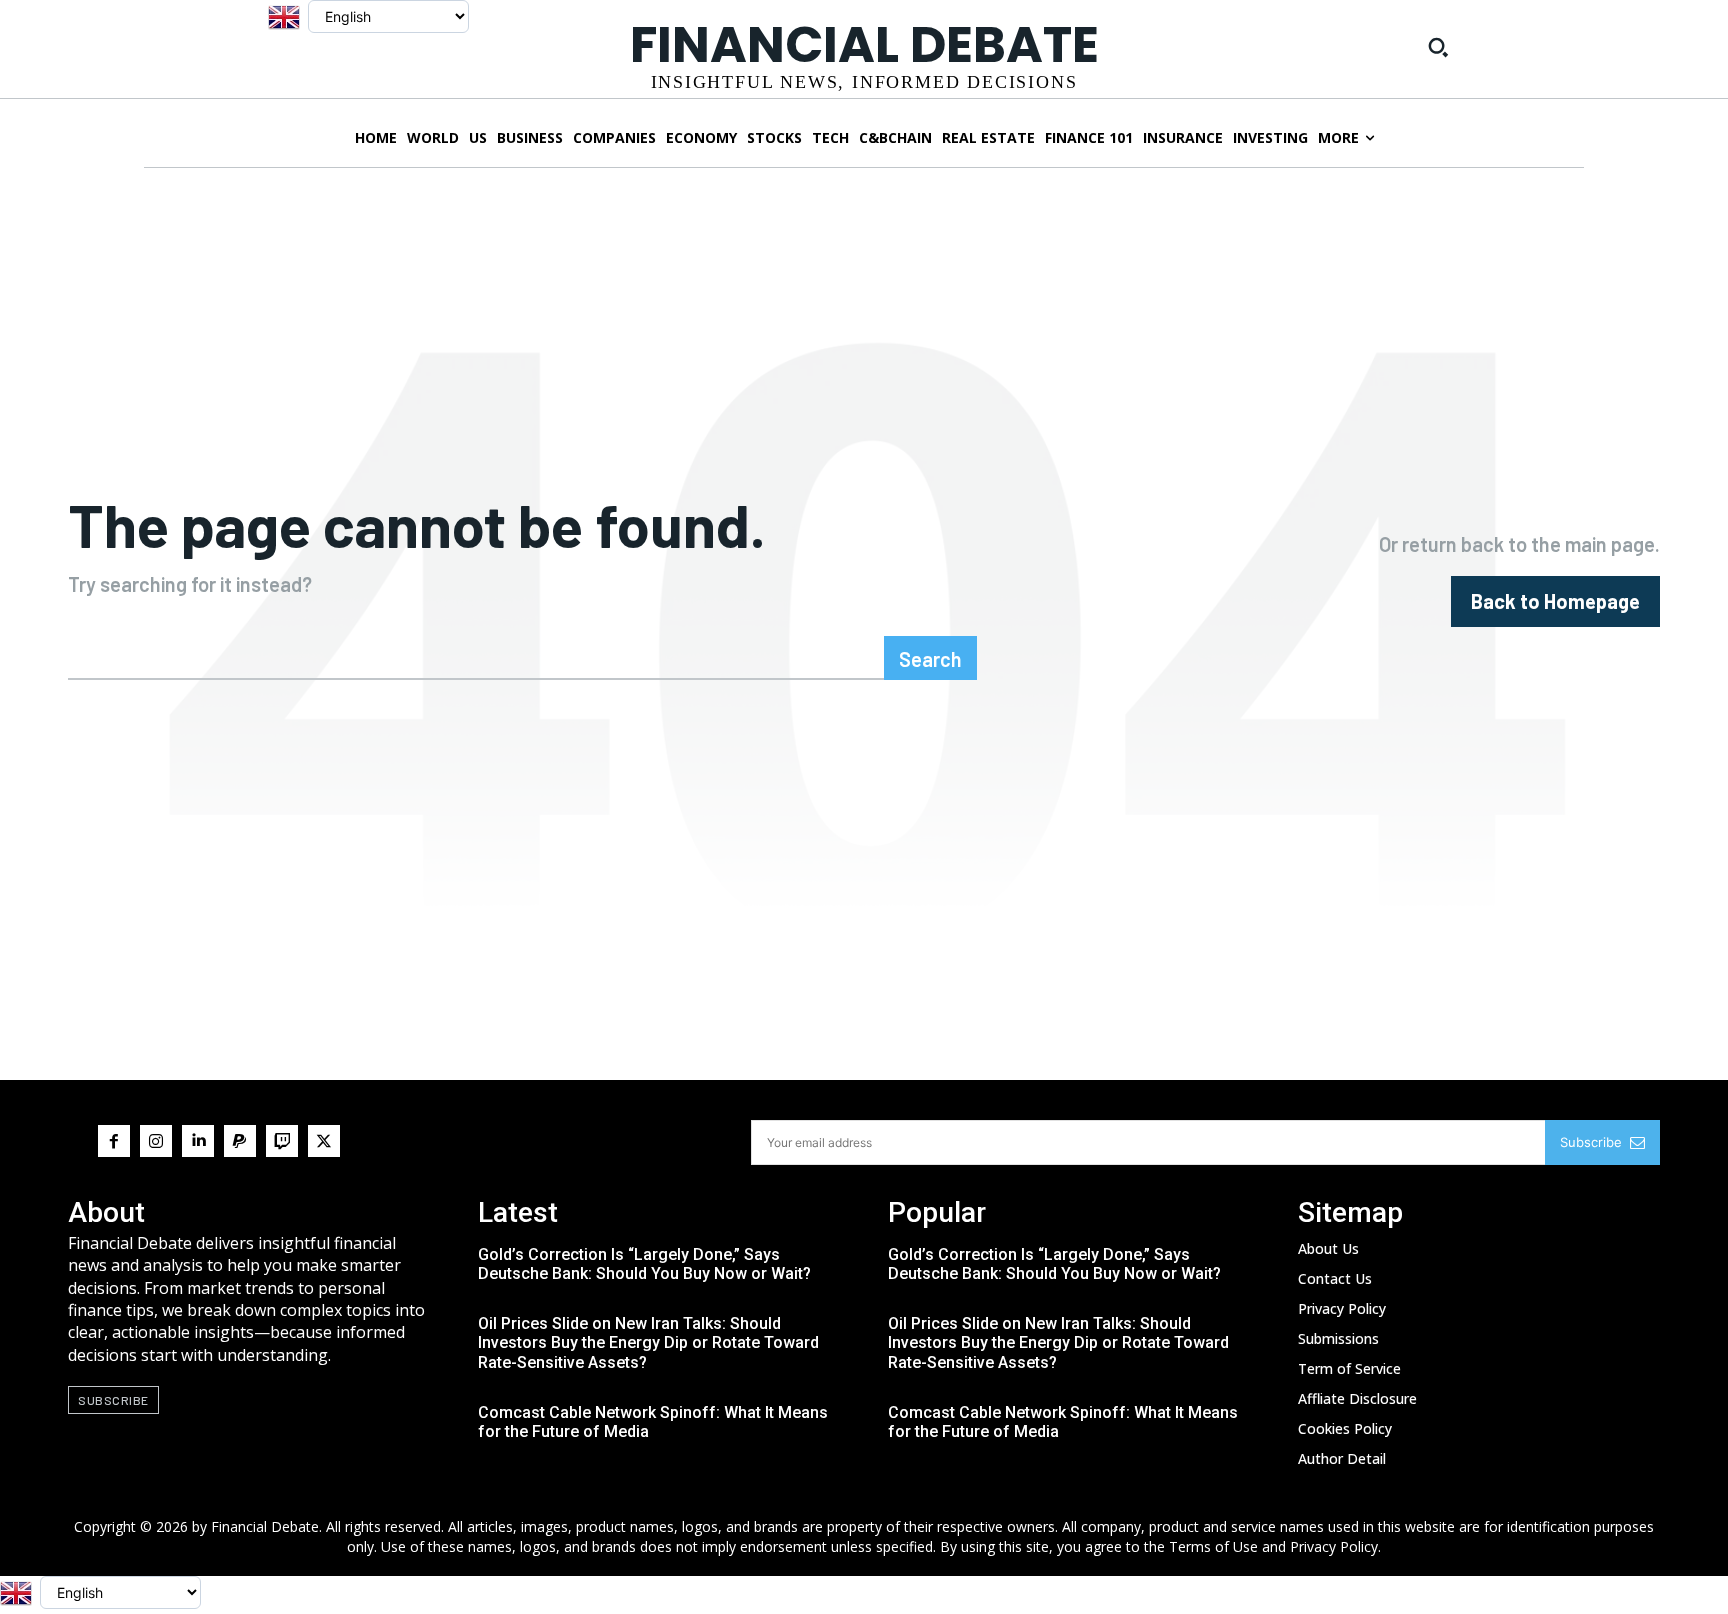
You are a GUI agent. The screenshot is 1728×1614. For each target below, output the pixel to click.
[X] (324, 1141)
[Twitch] (282, 1141)
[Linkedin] (198, 1141)
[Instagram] (156, 1141)
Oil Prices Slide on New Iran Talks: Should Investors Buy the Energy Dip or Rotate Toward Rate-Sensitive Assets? (648, 1342)
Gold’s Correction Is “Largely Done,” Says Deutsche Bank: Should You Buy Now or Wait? (644, 1264)
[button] (1438, 47)
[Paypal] (240, 1141)
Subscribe (1591, 1142)
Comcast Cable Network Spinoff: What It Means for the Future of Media (653, 1422)
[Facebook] (114, 1141)
